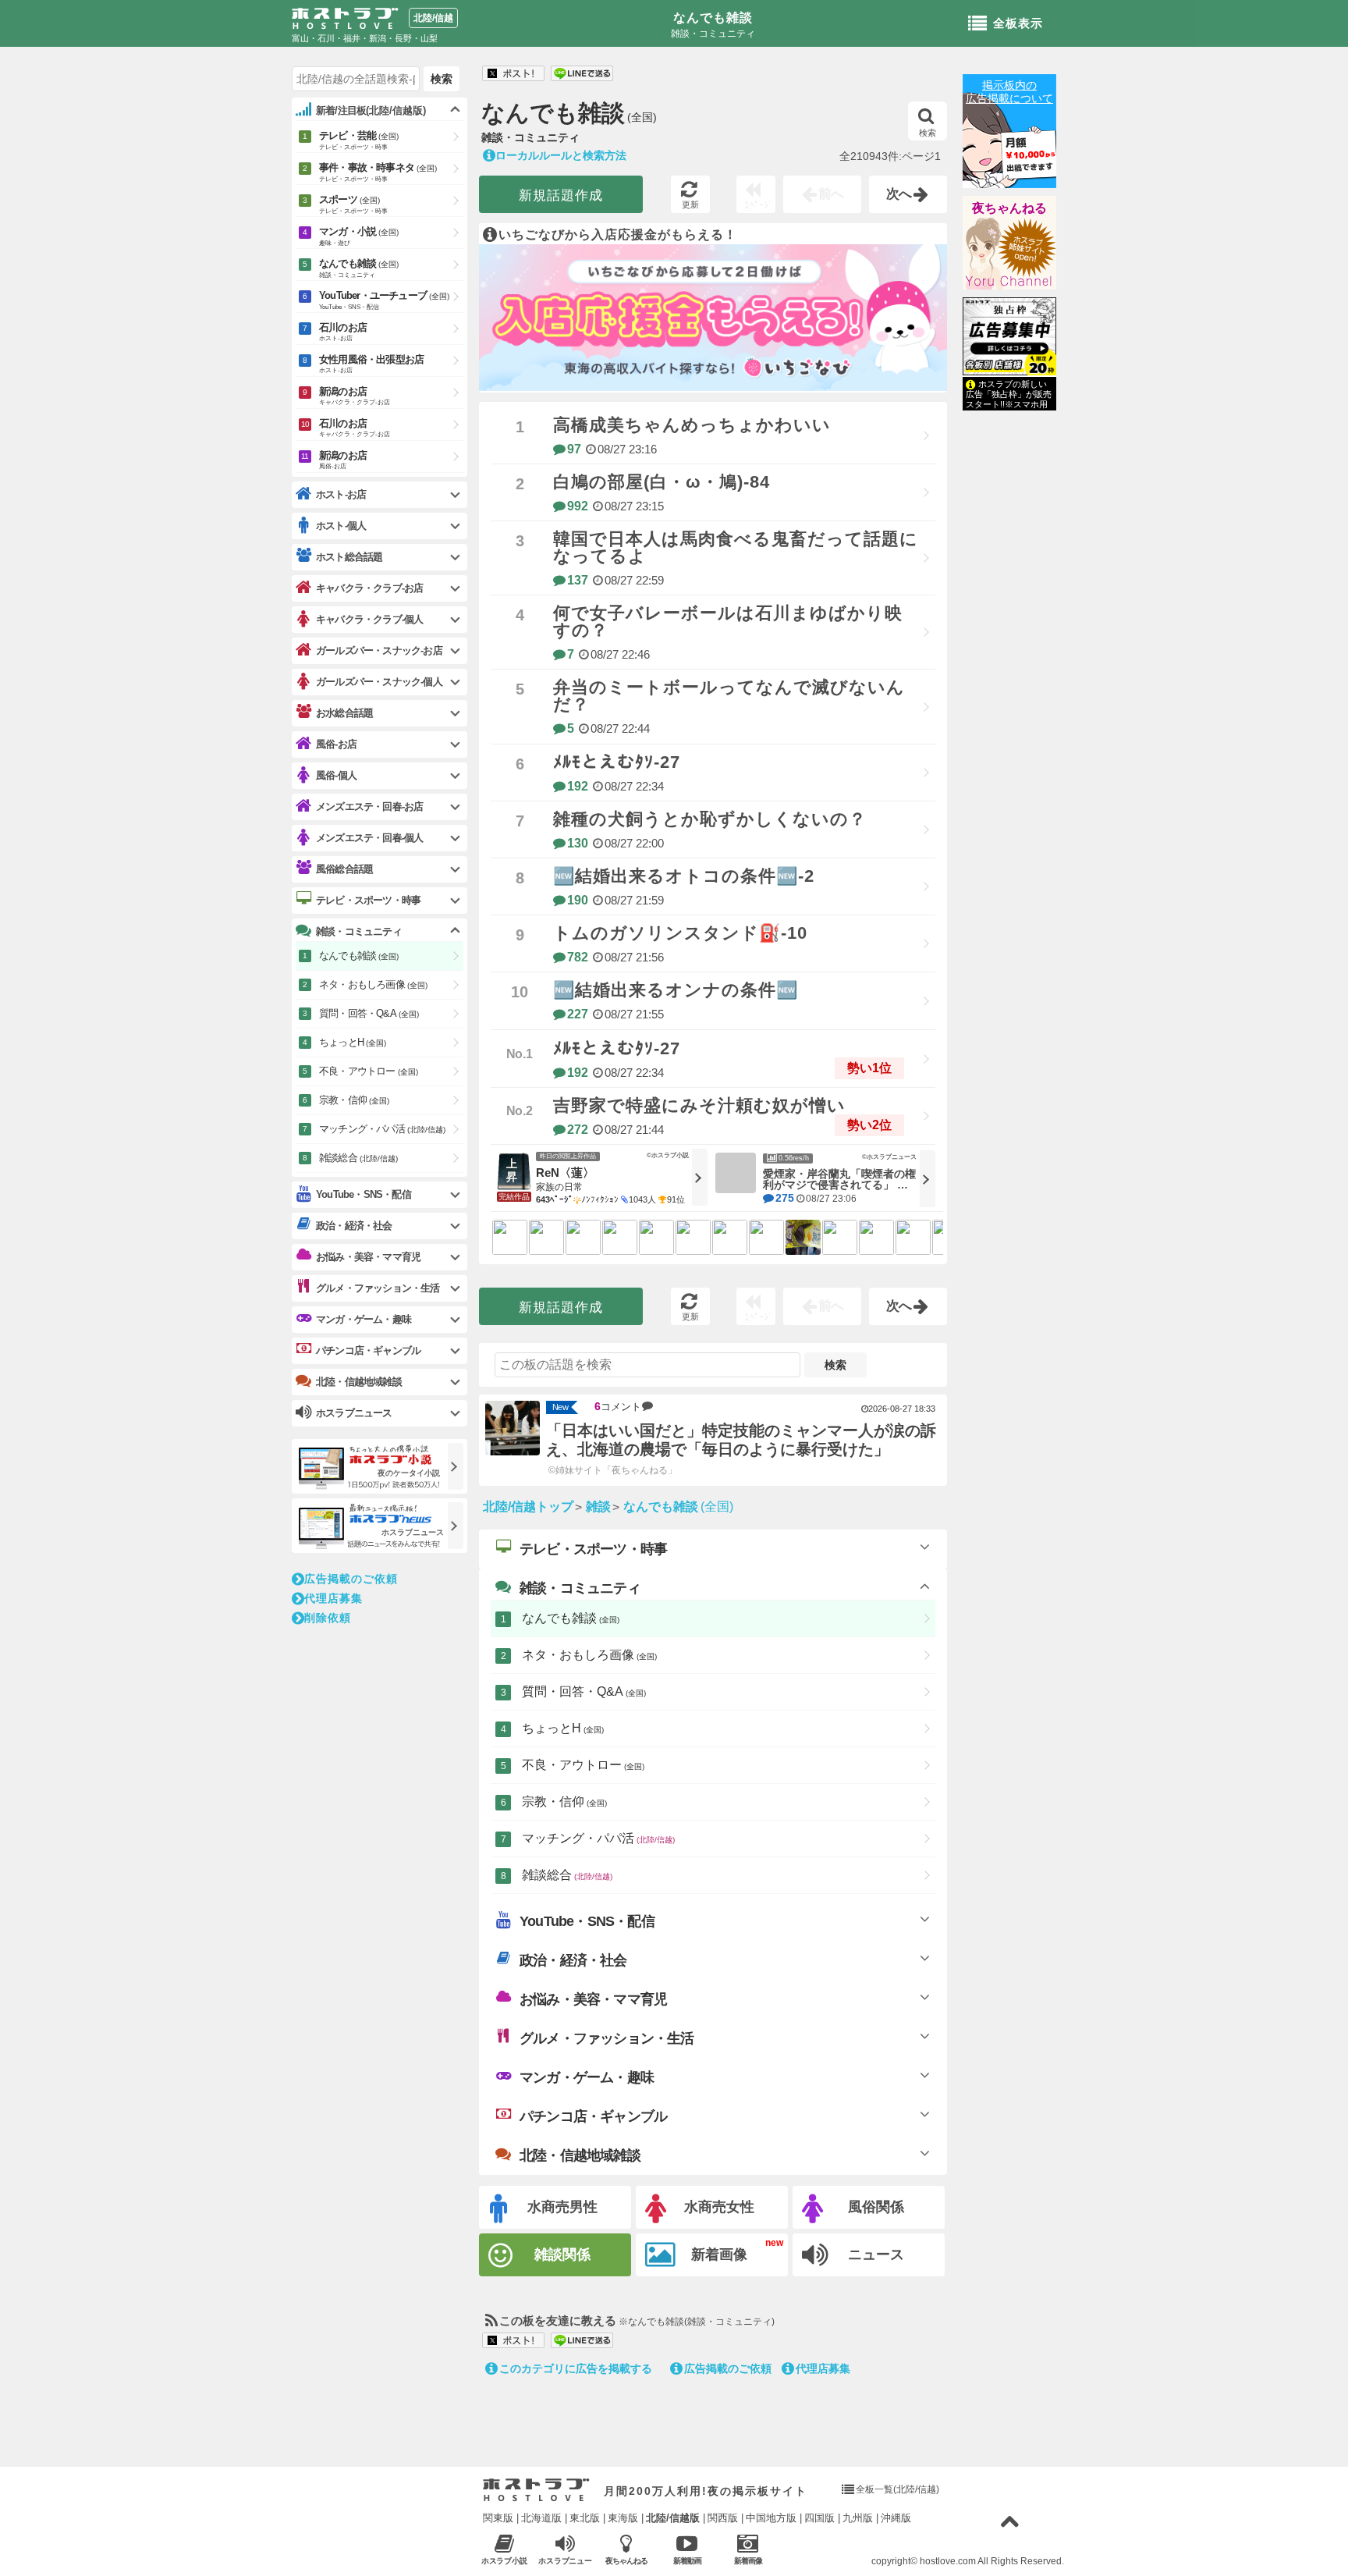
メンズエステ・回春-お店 (369, 807)
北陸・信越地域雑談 (580, 2155)
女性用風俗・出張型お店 (371, 364)
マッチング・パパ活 (598, 1838)
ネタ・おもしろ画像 (589, 1655)
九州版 (858, 2518)
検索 (928, 133)
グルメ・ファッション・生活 (607, 2038)
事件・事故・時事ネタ (378, 172)
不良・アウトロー (583, 1765)
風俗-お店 (336, 744)
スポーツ (353, 204)
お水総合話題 (344, 713)
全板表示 (1018, 23)
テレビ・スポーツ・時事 (593, 1549)
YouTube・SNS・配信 (587, 1921)
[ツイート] (513, 74)
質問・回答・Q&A (584, 1691)
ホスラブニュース (566, 2561)
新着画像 (719, 2254)
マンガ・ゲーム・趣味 (587, 2077)
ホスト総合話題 (349, 557)
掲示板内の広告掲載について (1009, 92)
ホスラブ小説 (505, 2561)
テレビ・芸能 (359, 140)
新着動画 (687, 2561)
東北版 (585, 2518)
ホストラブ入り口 (536, 2490)
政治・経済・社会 (573, 1960)
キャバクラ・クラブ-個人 (369, 619)
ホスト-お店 (341, 494)
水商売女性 (719, 2207)
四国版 (819, 2518)
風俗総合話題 (344, 869)
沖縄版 (896, 2518)
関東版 (498, 2518)
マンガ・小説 (359, 236)
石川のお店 (343, 332)
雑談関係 (562, 2254)
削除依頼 (328, 1618)
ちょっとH (563, 1728)
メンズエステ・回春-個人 (369, 838)
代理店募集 (823, 2368)
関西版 (723, 2518)
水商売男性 (562, 2207)
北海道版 (541, 2518)
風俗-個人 (336, 775)
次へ (899, 194)
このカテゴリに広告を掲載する (576, 2368)
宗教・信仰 (564, 1801)
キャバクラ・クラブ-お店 (369, 588)
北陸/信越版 (673, 2518)
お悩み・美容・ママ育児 (593, 1999)
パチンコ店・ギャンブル (593, 2116)
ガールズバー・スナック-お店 (379, 650)
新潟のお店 (355, 396)
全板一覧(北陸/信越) (897, 2489)
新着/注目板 (371, 110)
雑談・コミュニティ (580, 1588)
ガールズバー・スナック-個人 (379, 682)
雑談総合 (567, 1875)
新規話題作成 (561, 195)
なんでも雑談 (713, 18)
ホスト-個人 (341, 526)
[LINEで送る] (582, 74)
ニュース (876, 2254)
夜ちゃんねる (1009, 208)
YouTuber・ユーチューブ (384, 300)
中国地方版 (771, 2518)
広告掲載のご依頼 (728, 2368)
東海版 (623, 2518)
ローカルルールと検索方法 (561, 155)
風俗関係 (876, 2207)
